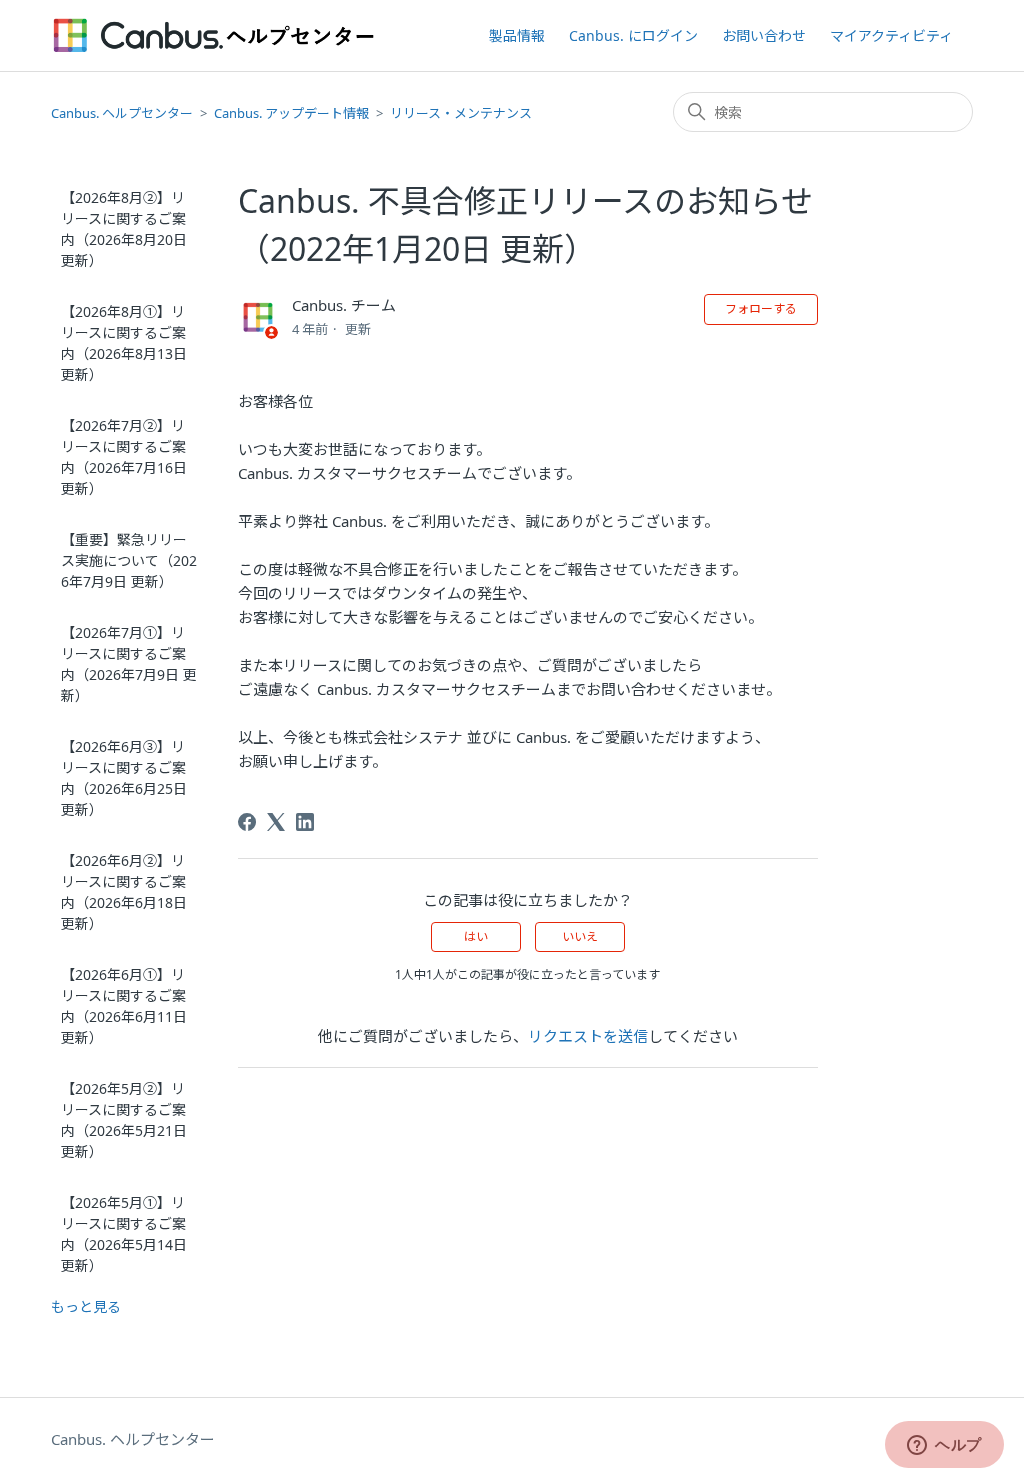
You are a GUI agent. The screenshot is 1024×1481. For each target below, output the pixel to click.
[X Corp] (276, 822)
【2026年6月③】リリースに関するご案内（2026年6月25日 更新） (124, 778)
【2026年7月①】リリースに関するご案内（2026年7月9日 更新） (129, 664)
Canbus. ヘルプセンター (122, 113)
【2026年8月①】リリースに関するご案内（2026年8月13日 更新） (124, 343)
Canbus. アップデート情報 (291, 113)
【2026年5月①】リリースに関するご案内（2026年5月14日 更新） (124, 1234)
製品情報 (517, 35)
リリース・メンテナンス (461, 113)
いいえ (580, 936)
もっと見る (86, 1306)
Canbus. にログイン (633, 35)
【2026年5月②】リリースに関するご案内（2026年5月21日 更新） (124, 1120)
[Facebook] (247, 822)
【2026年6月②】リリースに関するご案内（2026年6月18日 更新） (124, 892)
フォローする (761, 308)
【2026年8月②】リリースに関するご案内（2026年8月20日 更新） (124, 229)
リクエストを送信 (588, 1036)
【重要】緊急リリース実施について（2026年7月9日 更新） (129, 560)
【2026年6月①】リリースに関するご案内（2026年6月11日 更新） (124, 1006)
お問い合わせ (764, 35)
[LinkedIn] (305, 822)
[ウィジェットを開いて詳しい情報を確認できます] (944, 1446)
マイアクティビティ (891, 35)
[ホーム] (214, 35)
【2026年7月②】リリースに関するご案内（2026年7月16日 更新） (124, 457)
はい (476, 936)
